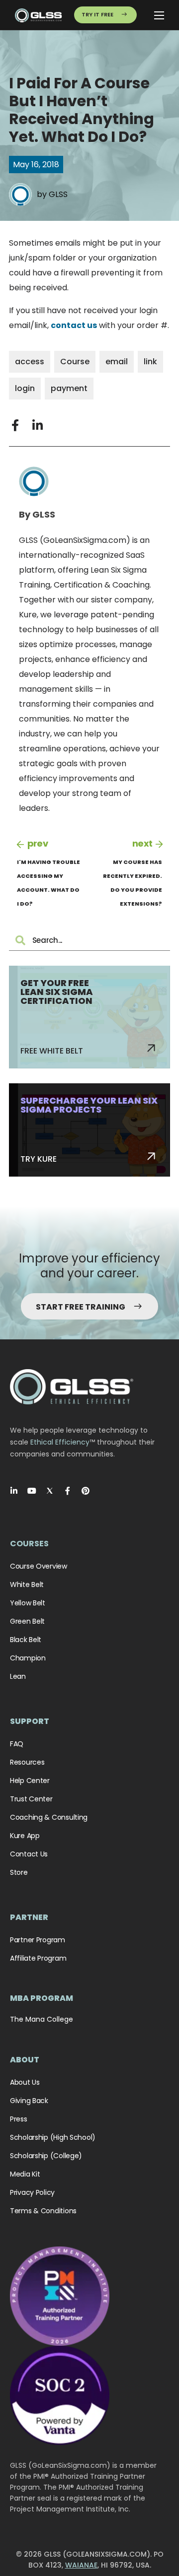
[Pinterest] (86, 1491)
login (25, 388)
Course (75, 362)
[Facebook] (68, 1491)
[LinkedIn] (14, 1491)
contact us (74, 325)
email (117, 362)
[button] (15, 425)
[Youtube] (32, 1491)
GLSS (58, 194)
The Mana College (42, 2019)
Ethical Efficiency (60, 1442)
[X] (50, 1491)
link (150, 362)
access (30, 362)
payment (69, 388)
